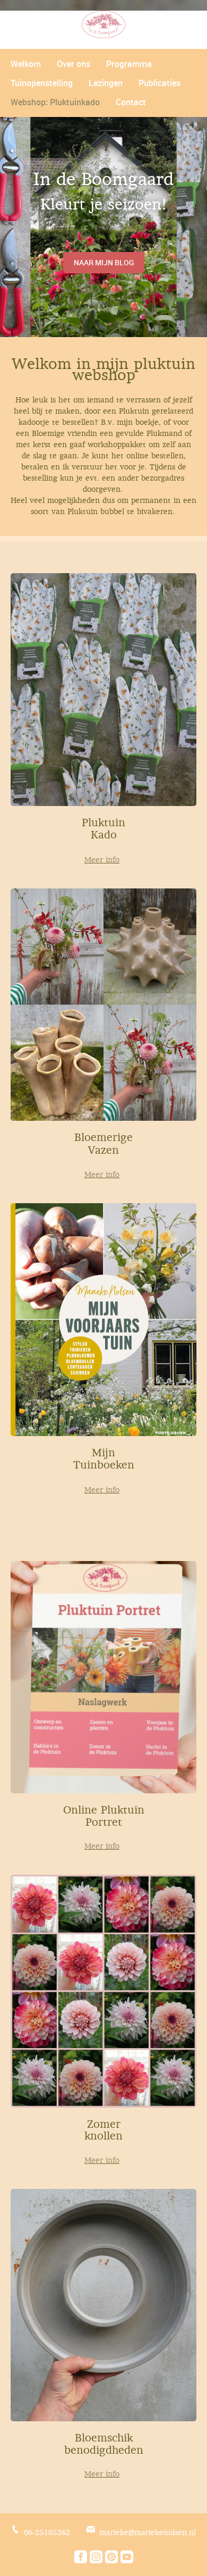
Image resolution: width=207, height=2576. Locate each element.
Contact (131, 102)
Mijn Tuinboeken (104, 1459)
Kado (104, 835)
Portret (104, 1822)
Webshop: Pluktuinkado (55, 102)
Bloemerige (103, 1137)
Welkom (26, 64)
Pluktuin (103, 823)
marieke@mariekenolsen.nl (148, 2532)
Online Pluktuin (104, 1810)
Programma (129, 64)
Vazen (103, 1150)
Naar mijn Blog (104, 262)
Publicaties (159, 83)
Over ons (74, 64)
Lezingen (106, 83)
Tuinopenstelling (42, 83)
